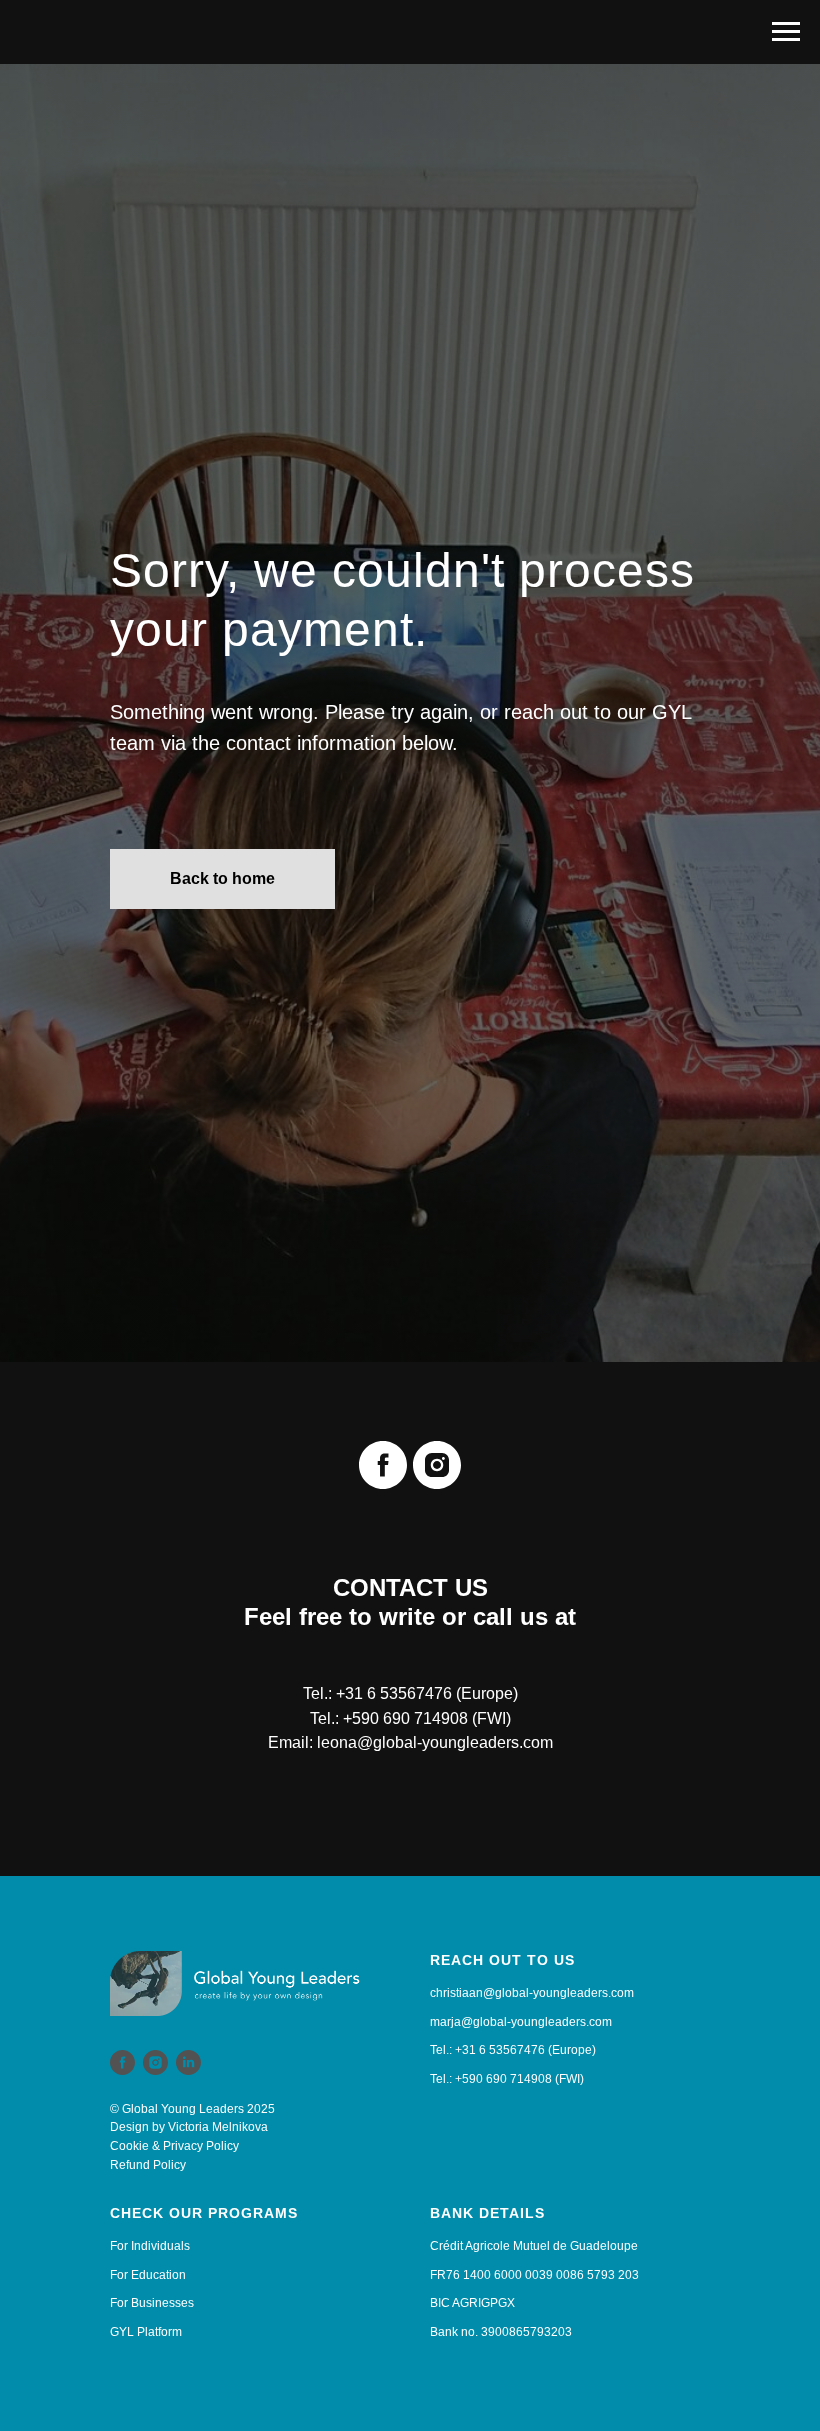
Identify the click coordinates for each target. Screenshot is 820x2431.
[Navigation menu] (786, 32)
